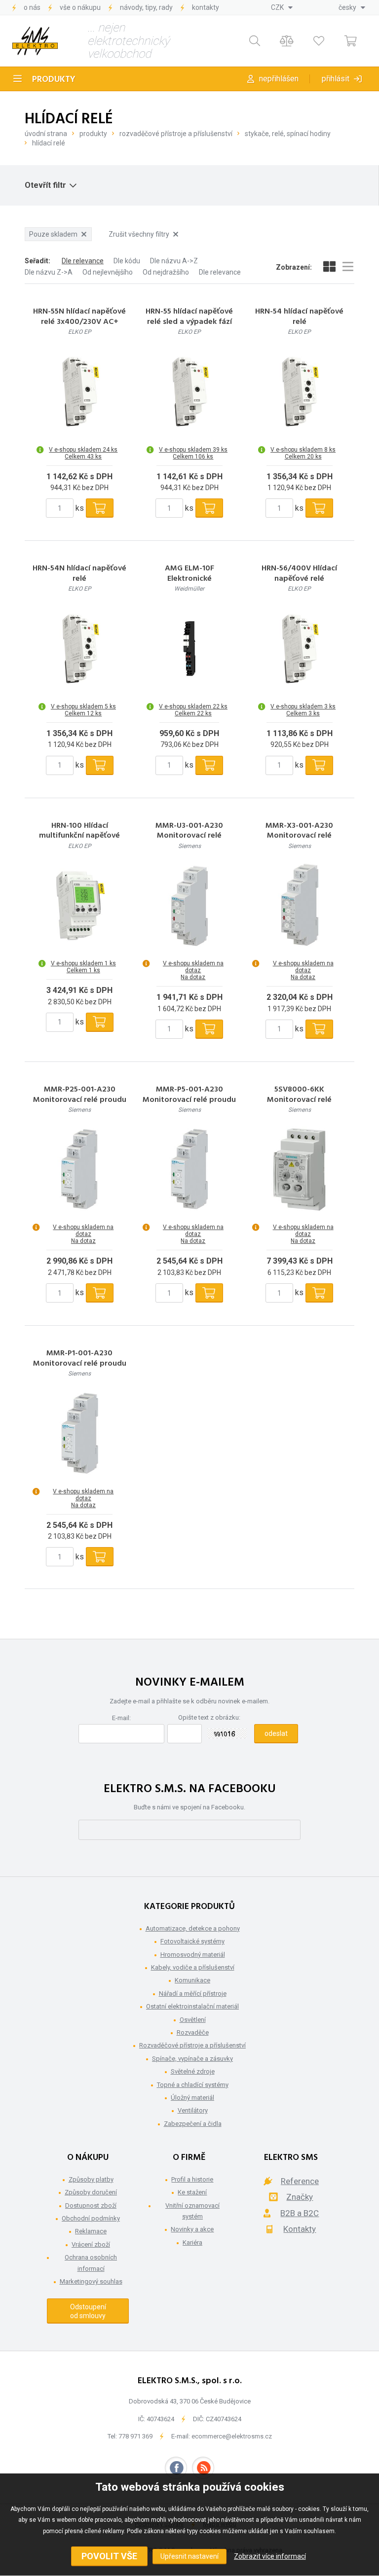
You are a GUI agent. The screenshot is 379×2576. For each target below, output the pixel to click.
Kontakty (206, 7)
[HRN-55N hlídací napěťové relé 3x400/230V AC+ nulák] (80, 392)
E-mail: (121, 1718)
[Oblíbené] (319, 41)
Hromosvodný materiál (193, 1955)
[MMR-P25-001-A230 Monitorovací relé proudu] (80, 1169)
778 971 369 (135, 2436)
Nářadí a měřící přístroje (193, 1994)
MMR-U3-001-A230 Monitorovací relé (189, 831)
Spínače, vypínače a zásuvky (192, 2059)
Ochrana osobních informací (91, 2263)
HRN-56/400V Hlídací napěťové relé (299, 574)
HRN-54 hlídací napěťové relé (299, 317)
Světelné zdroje (193, 2071)
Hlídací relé (49, 143)
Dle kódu (127, 261)
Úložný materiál (192, 2098)
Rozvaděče (193, 2032)
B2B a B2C (300, 2213)
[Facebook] (176, 2468)
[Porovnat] (286, 41)
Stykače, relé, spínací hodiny (288, 134)
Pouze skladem (53, 234)
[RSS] (203, 2468)
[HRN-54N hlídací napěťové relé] (80, 649)
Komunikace (192, 1980)
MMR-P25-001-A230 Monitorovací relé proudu (80, 1095)
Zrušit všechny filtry (139, 234)
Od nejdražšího (166, 272)
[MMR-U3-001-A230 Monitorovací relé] (190, 906)
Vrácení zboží (91, 2244)
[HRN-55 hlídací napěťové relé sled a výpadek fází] (190, 392)
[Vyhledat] (254, 41)
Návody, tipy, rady (146, 7)
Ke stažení (192, 2192)
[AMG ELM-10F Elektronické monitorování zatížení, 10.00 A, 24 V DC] (190, 649)
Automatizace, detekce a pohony (193, 1928)
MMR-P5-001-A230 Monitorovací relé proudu (189, 1095)
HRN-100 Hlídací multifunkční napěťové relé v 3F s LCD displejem (80, 836)
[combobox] (282, 7)
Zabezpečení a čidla (193, 2124)
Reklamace (91, 2231)
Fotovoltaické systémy (192, 1941)
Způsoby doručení (91, 2192)
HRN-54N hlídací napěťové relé (79, 574)
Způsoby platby (91, 2179)
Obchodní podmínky (91, 2218)
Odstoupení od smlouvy (88, 2311)
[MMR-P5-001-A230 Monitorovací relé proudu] (190, 1169)
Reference (300, 2181)
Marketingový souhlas (91, 2281)
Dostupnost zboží (91, 2205)
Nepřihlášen (279, 79)
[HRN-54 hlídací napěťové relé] (299, 392)
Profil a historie (192, 2179)
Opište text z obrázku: (209, 1717)
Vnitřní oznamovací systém (192, 2211)
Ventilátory (193, 2110)
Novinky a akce (192, 2229)
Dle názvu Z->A (49, 272)
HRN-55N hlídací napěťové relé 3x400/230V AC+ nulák (79, 322)
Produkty (54, 80)
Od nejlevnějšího (108, 272)
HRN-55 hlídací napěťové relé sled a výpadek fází (189, 317)
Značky (300, 2197)
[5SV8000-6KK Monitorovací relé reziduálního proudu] (299, 1169)
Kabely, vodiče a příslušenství (193, 1967)
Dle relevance (83, 261)
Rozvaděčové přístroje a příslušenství (176, 134)
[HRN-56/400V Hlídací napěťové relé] (299, 649)
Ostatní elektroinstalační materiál (192, 2006)
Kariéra (192, 2242)
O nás (32, 7)
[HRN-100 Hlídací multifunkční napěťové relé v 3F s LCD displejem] (80, 906)
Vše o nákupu (80, 7)
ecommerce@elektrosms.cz (232, 2436)
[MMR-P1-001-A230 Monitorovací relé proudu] (80, 1434)
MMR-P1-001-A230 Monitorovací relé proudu (80, 1359)
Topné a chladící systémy (193, 2085)
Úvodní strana (46, 134)
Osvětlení (193, 2020)
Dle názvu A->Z (174, 261)
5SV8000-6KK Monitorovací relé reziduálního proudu (299, 1100)
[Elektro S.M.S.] (35, 41)
